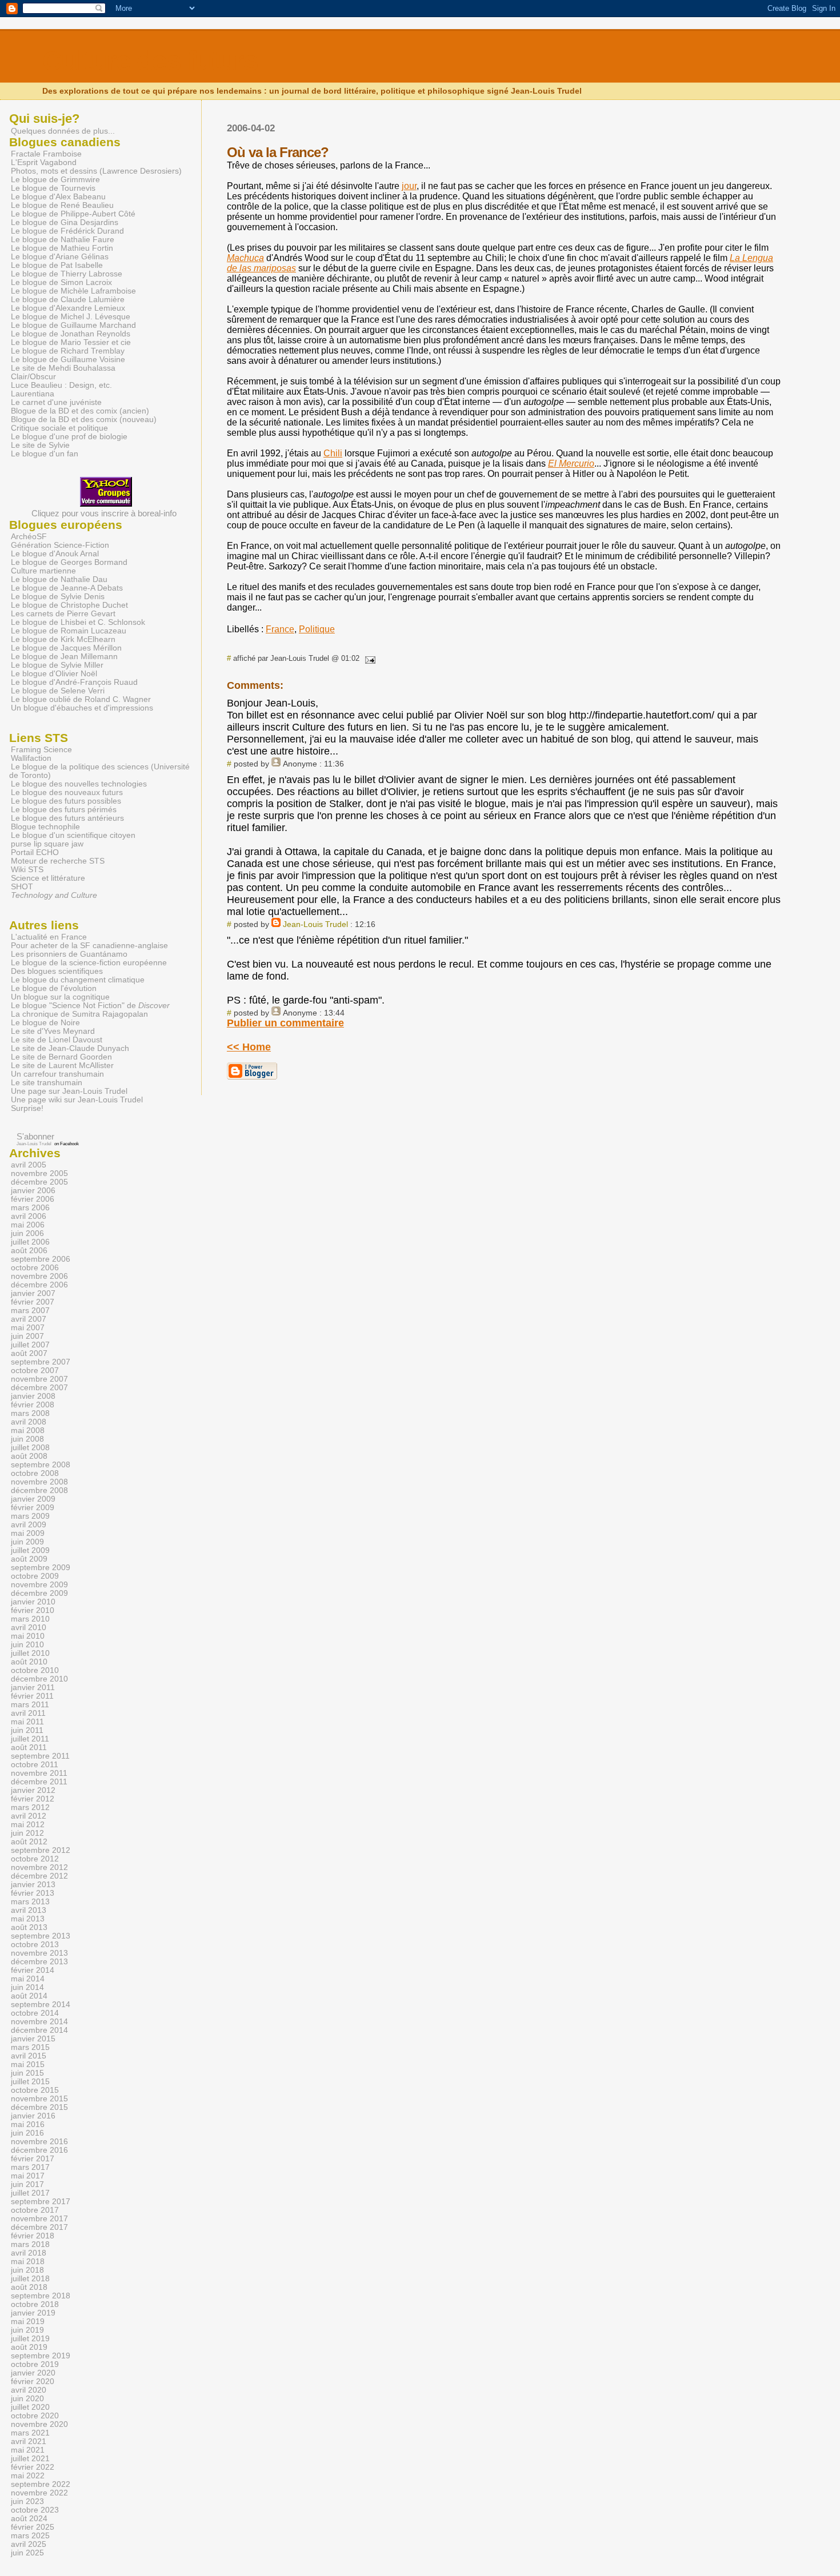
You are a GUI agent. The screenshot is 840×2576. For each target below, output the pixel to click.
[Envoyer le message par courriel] (369, 658)
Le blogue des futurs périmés (64, 810)
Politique (317, 629)
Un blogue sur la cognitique (60, 997)
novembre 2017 (39, 2219)
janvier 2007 (33, 1293)
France (280, 629)
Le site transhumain (47, 1083)
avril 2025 (29, 2544)
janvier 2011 (33, 1688)
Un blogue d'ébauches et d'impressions (82, 708)
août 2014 (29, 1996)
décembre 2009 (39, 1593)
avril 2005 (29, 1165)
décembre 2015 (39, 2107)
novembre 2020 (39, 2424)
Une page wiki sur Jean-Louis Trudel (77, 1100)
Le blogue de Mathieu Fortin (62, 248)
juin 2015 (27, 2073)
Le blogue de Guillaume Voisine (68, 360)
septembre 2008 (41, 1465)
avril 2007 (29, 1319)
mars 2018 (30, 2244)
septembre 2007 (41, 1362)
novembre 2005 (39, 1173)
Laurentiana (33, 394)
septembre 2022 (41, 2484)
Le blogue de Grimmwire (55, 180)
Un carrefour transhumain (57, 1074)
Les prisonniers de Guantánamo (69, 954)
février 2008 (33, 1405)
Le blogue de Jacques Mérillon (66, 648)
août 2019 (29, 2347)
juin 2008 (27, 1439)
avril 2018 (29, 2253)
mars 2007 (30, 1311)
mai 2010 (28, 1636)
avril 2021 (29, 2441)
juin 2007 (27, 1336)
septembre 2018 (41, 2296)
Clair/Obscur (33, 377)
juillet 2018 (30, 2279)
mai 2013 (28, 1919)
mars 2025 (30, 2536)
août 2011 (29, 1748)
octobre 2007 (35, 1371)
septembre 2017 (41, 2202)
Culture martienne (43, 571)
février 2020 (33, 2382)
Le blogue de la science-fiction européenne (89, 963)
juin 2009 (27, 1542)
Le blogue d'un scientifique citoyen (73, 835)
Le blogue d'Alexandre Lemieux (68, 308)
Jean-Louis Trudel (315, 924)
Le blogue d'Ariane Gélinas (60, 257)
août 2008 (29, 1456)
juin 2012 (27, 1833)
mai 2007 (28, 1328)
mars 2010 (30, 1619)
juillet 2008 (30, 1448)
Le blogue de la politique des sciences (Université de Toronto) (99, 771)
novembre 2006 (39, 1276)
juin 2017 (27, 2184)
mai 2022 (28, 2476)
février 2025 (33, 2527)
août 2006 (29, 1251)
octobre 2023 (35, 2510)
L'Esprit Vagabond (44, 162)
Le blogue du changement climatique (78, 980)
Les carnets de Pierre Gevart (63, 614)
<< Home (249, 1047)
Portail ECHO (35, 852)
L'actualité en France (49, 937)
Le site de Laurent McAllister (62, 1066)
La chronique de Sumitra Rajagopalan (79, 1014)
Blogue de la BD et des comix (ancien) (80, 411)
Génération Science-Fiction (60, 545)
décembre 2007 (39, 1388)
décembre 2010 (39, 1679)
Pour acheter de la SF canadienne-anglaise (89, 946)
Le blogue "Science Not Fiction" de (90, 1006)
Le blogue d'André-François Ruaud (74, 682)
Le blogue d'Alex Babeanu (58, 197)
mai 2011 (27, 1722)
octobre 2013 (35, 1945)
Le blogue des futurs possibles (66, 801)
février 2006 (33, 1199)
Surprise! (27, 1108)
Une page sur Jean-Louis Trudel (69, 1091)
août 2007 (29, 1353)
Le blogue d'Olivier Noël (54, 674)
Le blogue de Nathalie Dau (59, 579)
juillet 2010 (30, 1653)
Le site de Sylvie (40, 445)
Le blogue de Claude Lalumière (68, 300)
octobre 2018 (35, 2304)
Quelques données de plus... (63, 131)
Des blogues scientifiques (57, 971)
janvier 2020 (33, 2373)
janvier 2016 (33, 2116)
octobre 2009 (35, 1576)
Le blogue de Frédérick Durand (67, 231)
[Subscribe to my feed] (11, 1136)
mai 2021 (28, 2450)
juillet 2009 (30, 1550)
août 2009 (29, 1559)
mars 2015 (30, 2047)
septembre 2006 (41, 1259)
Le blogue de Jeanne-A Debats (67, 588)
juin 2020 (27, 2399)
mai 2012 (28, 1825)
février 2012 (33, 1799)
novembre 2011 (39, 1773)
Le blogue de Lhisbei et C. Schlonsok (78, 622)
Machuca (245, 258)
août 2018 (29, 2287)
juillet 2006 (30, 1242)
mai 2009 (28, 1533)
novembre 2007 (39, 1379)
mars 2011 (30, 1705)
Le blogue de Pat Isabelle (57, 265)
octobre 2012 (35, 1859)
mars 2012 (30, 1807)
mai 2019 (28, 2322)
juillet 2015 (30, 2082)
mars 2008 (30, 1413)
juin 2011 (27, 1730)
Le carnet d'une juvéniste (56, 402)
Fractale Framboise (46, 154)
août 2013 (29, 1927)
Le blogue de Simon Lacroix (61, 282)
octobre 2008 (35, 1473)
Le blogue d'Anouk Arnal (55, 554)
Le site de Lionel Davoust (57, 1040)
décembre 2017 (39, 2227)
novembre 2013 (39, 1953)
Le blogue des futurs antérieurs (67, 818)
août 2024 (29, 2519)
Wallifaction (31, 758)
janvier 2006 (33, 1191)
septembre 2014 (41, 2005)
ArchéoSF (29, 537)
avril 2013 (29, 1910)
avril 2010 (29, 1628)
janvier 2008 (33, 1396)
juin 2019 (27, 2330)
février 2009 (33, 1508)
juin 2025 (27, 2553)
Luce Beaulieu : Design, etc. (61, 385)
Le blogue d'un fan (45, 454)
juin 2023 (27, 2501)
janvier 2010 (33, 1602)
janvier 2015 (33, 2039)
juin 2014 (27, 1987)
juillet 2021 (30, 2459)
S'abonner (35, 1136)
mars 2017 (30, 2167)
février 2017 (33, 2159)
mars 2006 (30, 1208)
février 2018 (33, 2236)
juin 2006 (27, 1233)
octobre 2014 (35, 2013)
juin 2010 (27, 1645)
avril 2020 (29, 2390)
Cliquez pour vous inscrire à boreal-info (104, 513)
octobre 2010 (35, 1670)
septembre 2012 (41, 1850)
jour (409, 186)
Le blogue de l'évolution (54, 988)
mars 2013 (30, 1902)
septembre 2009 (41, 1568)
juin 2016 (27, 2133)
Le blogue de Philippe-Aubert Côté (73, 214)
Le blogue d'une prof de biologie (69, 437)
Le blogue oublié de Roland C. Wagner (81, 699)
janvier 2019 (33, 2313)
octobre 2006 (35, 1268)
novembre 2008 (39, 1482)
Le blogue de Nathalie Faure (63, 240)
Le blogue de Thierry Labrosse (67, 274)
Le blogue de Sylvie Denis (58, 597)
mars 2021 (30, 2433)
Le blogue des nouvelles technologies (79, 784)
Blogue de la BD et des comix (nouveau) (84, 420)
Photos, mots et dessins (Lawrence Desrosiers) (96, 171)
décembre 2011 (39, 1782)
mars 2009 (30, 1516)
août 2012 (29, 1842)
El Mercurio (571, 464)
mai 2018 (28, 2262)
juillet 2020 (30, 2407)
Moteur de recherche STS (58, 861)
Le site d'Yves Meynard (53, 1031)
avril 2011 (28, 1713)
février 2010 (33, 1610)
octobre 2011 (35, 1765)
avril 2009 (29, 1525)
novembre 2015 (39, 2099)
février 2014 (33, 1970)
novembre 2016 (39, 2142)
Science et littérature (48, 878)
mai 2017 (28, 2176)
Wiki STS (27, 870)
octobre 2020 (35, 2416)
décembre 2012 (39, 1876)
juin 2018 (27, 2270)
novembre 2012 (39, 1867)
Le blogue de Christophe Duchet (69, 605)
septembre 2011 (40, 1756)
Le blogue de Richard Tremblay (68, 351)
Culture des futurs (150, 61)
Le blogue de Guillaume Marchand (73, 325)
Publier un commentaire (285, 1023)
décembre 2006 (39, 1285)
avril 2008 (29, 1422)
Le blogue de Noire (45, 1023)
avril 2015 (29, 2056)
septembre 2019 (41, 2356)
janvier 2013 (33, 1885)
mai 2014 (28, 1979)
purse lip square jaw (47, 844)
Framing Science (41, 750)
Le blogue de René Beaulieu (62, 205)
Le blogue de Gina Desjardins (65, 222)
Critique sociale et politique (59, 428)
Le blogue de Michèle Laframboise (73, 291)
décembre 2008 (39, 1490)
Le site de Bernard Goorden (61, 1057)
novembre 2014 (39, 2022)
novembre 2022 (39, 2493)
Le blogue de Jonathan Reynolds (71, 334)
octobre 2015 (35, 2090)
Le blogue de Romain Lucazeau (69, 631)
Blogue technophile (45, 827)
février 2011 (32, 1696)
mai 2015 (28, 2065)
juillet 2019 (30, 2339)
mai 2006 (28, 1225)
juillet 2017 (30, 2193)
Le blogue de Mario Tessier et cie (71, 342)
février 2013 (33, 1893)
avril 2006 (29, 1216)
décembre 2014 (39, 2030)
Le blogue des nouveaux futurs (67, 793)
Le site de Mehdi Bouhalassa (63, 368)
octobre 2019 (35, 2364)
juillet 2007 (30, 1345)
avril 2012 (29, 1816)
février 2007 (33, 1302)
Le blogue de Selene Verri (58, 691)
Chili (333, 453)
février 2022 (33, 2467)
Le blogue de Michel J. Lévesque (71, 317)
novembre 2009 (39, 1585)
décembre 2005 (39, 1182)
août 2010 (29, 1662)
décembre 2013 (39, 1962)
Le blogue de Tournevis (53, 188)
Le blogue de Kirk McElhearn (63, 639)
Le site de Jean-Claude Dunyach (70, 1048)
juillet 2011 (30, 1739)
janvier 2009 (33, 1499)
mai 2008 (28, 1431)
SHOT (22, 887)
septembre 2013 (41, 1936)
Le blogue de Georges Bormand (69, 562)
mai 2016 (28, 2124)
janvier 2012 (33, 1790)
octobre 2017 (35, 2210)
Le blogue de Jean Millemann (64, 657)
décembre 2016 (39, 2150)
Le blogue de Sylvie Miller (57, 665)
